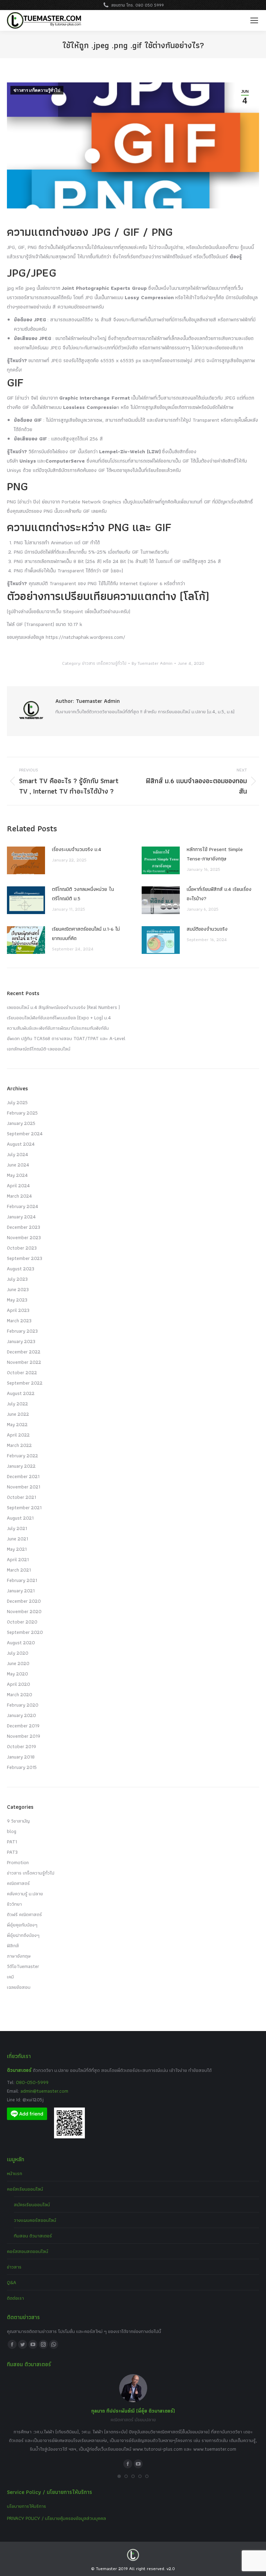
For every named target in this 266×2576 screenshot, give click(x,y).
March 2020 (20, 1694)
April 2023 (18, 1310)
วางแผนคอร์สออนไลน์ (35, 2220)
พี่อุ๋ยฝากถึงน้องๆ (23, 1935)
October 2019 (21, 1746)
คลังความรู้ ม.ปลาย (25, 1894)
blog (12, 1831)
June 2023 (18, 1289)
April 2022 (18, 1435)
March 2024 (19, 1196)
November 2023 (24, 1237)
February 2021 (22, 1580)
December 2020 (24, 1601)
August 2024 (21, 1144)
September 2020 (25, 1632)
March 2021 (19, 1570)
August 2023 (21, 1269)
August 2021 (20, 1518)
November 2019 (24, 1736)
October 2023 (22, 1248)
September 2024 (25, 1134)
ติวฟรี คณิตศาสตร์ (24, 1914)
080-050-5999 (32, 2082)
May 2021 (17, 1549)
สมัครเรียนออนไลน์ (32, 2204)
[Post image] (26, 860)
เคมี (10, 1977)
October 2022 (22, 1372)
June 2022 (18, 1414)
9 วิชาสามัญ (18, 1821)
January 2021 (21, 1591)
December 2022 (24, 1352)
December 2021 (23, 1476)
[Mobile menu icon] (254, 20)
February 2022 (23, 1456)
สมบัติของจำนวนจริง (207, 929)
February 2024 (23, 1206)
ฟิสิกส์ (13, 1946)
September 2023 (25, 1258)
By (152, 663)
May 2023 (17, 1300)
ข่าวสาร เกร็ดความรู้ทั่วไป (37, 90)
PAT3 (12, 1852)
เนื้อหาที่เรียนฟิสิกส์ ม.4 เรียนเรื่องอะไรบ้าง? (219, 894)
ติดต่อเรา (15, 2298)
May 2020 (17, 1674)
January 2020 (21, 1715)
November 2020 (24, 1611)
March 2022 (19, 1445)
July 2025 (17, 1102)
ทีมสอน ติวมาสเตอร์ (33, 2236)
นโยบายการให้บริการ (26, 2506)
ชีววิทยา (14, 1904)
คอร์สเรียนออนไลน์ (25, 2189)
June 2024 (18, 1165)
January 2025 (21, 1123)
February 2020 (23, 1705)
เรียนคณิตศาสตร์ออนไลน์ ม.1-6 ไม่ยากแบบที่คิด (86, 934)
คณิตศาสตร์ (18, 1883)
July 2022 (17, 1404)
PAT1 (12, 1842)
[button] (119, 2476)
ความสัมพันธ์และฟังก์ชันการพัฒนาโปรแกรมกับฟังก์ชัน (58, 1028)
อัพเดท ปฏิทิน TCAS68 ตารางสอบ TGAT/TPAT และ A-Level (66, 1038)
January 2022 (21, 1466)
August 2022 (21, 1393)
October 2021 (21, 1497)
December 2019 (23, 1726)
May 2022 (17, 1424)
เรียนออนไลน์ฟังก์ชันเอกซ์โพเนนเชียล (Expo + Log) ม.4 (59, 1018)
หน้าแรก (15, 2173)
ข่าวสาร (14, 2267)
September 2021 (24, 1508)
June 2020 (18, 1663)
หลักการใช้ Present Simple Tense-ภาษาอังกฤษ (215, 854)
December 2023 (24, 1227)
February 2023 (22, 1331)
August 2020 (21, 1643)
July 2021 (17, 1528)
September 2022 (25, 1383)
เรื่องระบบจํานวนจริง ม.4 (77, 849)
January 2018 (21, 1757)
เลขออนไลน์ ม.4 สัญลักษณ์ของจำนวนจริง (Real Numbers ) (63, 1007)
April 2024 (18, 1186)
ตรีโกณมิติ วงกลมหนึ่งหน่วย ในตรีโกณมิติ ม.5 (83, 894)
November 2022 (24, 1362)
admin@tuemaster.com (44, 2091)
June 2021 (17, 1539)
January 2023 (21, 1341)
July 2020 (18, 1653)
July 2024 (17, 1154)
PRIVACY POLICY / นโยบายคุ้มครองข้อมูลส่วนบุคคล (56, 2518)
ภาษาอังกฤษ (19, 1956)
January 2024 (21, 1217)
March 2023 (19, 1321)
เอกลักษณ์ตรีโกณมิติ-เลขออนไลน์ (39, 1049)
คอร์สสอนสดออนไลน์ (28, 2251)
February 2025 (22, 1113)
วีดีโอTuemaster (23, 1966)
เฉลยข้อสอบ (19, 1987)
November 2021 (24, 1487)
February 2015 (22, 1767)
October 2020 (22, 1622)
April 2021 (18, 1559)
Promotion (18, 1862)
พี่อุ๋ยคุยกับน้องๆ (22, 1925)
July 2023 (17, 1279)
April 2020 (19, 1684)
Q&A (12, 2282)
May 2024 (17, 1175)
